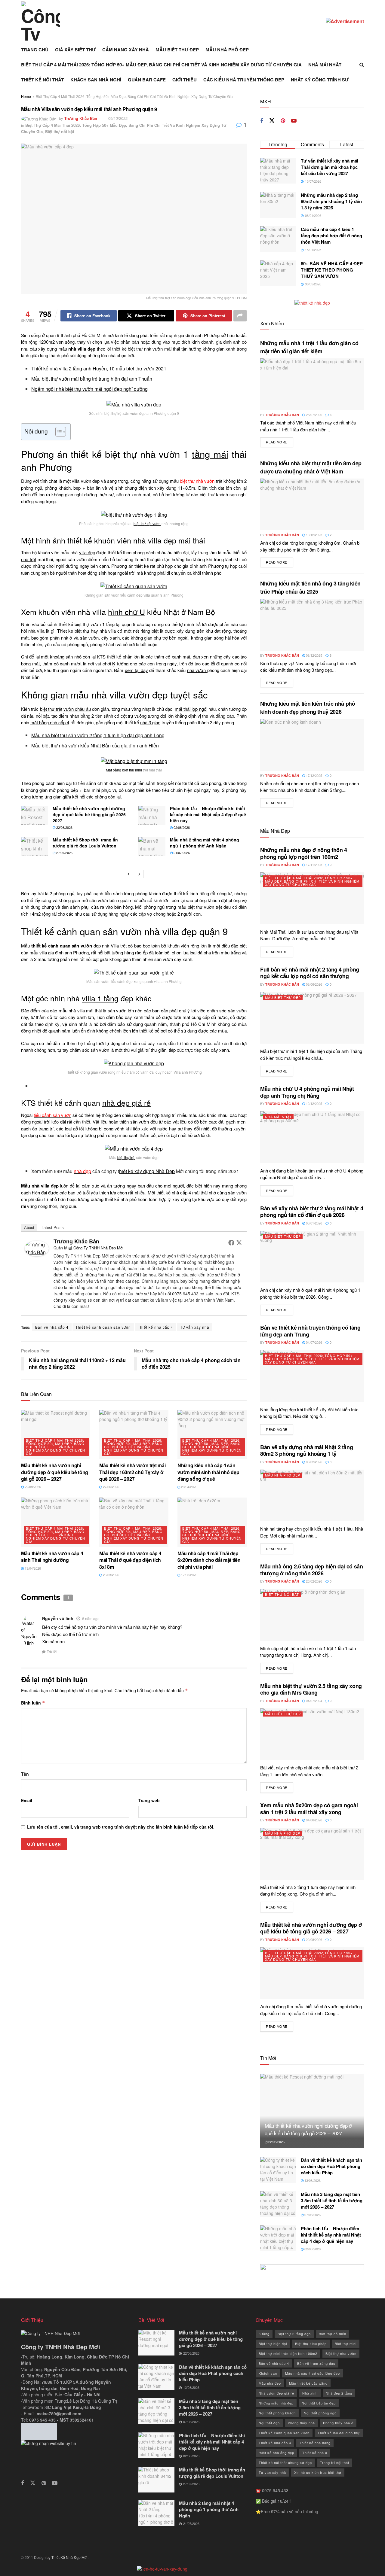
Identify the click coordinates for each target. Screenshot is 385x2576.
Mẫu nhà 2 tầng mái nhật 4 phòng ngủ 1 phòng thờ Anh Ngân (205, 843)
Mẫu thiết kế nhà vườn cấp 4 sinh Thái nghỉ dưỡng (52, 1557)
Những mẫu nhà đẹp (276, 2403)
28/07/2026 (314, 415)
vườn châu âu (77, 709)
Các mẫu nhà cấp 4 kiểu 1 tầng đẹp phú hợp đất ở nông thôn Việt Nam (331, 236)
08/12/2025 (314, 655)
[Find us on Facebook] (262, 121)
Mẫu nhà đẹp (270, 2383)
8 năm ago (91, 1618)
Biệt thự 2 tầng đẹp (294, 2334)
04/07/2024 (314, 1701)
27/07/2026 (64, 853)
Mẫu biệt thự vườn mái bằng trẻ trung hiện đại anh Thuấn (92, 379)
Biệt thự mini (346, 2343)
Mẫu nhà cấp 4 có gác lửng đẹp (313, 2373)
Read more (279, 442)
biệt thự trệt (51, 709)
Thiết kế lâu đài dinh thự (339, 2433)
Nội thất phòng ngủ (320, 2413)
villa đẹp (87, 552)
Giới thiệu (185, 80)
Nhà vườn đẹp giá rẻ (276, 2393)
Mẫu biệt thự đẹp (177, 50)
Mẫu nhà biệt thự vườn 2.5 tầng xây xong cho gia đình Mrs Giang (311, 1689)
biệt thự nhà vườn (197, 481)
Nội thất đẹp (269, 2423)
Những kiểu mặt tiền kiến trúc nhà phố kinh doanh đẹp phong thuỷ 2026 (308, 708)
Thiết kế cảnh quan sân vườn (103, 1327)
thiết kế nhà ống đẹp (276, 2453)
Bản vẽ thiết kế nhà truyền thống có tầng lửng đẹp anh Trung (310, 1331)
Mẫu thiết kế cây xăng (308, 2383)
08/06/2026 (314, 984)
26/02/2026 (314, 1581)
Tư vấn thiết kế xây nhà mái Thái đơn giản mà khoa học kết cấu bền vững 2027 (330, 167)
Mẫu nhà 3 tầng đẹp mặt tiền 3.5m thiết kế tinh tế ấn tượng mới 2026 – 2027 (332, 2200)
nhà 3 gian (150, 722)
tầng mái (210, 454)
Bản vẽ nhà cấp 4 (52, 1327)
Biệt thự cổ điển (333, 2334)
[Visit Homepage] (41, 21)
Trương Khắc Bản (81, 118)
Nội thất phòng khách (277, 2413)
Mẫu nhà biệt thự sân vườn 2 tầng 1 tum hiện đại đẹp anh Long (98, 735)
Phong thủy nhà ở (338, 2423)
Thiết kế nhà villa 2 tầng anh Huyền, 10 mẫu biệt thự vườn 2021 (99, 368)
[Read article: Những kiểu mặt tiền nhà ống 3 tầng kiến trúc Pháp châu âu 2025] (312, 625)
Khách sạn (268, 2373)
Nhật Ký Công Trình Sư (320, 80)
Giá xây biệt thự (75, 50)
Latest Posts (53, 1228)
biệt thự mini (132, 770)
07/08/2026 (312, 2215)
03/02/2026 (314, 1462)
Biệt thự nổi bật (60, 131)
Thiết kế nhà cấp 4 (156, 1327)
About (29, 1228)
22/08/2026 (64, 827)
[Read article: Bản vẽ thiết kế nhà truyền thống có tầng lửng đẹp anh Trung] (312, 1376)
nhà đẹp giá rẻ (126, 1102)
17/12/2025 (314, 775)
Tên (25, 1774)
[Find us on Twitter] (272, 121)
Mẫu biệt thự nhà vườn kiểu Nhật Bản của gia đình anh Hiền (95, 745)
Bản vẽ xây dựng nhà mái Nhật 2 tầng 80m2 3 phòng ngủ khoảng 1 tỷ (306, 1451)
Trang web (149, 1800)
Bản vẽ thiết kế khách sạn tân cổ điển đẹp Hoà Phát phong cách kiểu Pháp (331, 2166)
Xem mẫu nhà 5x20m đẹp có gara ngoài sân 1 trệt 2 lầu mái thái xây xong (309, 1809)
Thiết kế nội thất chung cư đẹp (285, 2462)
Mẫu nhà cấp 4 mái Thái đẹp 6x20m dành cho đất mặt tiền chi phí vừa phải (209, 1560)
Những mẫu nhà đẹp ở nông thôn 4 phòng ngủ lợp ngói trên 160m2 (304, 853)
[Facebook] (231, 1242)
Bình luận (33, 1703)
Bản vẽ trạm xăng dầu (316, 2363)
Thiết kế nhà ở (315, 2453)
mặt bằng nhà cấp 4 (50, 722)
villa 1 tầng (100, 998)
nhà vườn (154, 349)
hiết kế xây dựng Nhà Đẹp (147, 1171)
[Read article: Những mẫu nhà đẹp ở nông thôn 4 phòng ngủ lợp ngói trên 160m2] (312, 898)
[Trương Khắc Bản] (37, 1248)
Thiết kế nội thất (42, 80)
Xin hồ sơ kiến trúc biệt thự (318, 2472)
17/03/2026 (189, 1575)
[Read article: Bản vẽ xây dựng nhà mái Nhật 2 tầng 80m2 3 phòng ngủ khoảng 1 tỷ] (312, 1496)
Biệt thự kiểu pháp (311, 2343)
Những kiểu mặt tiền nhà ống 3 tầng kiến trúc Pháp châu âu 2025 (310, 587)
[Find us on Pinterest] (283, 121)
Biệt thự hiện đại (273, 2343)
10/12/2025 (314, 535)
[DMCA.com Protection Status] (39, 2431)
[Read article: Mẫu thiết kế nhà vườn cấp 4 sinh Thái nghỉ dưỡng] (56, 1522)
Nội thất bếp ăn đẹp (319, 2403)
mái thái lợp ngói (191, 709)
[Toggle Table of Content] (58, 432)
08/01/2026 (314, 1223)
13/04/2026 (32, 1568)
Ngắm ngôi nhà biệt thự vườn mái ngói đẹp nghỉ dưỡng (89, 389)
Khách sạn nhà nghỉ (96, 80)
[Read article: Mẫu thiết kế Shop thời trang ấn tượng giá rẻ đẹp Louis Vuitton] (35, 847)
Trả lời (52, 1651)
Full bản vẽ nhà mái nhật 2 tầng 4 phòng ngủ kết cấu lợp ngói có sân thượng (310, 973)
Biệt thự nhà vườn (341, 2353)
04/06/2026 (314, 1820)
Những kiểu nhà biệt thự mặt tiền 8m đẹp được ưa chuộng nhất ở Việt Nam (311, 467)
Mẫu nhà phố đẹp (227, 50)
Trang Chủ (35, 50)
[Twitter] (239, 1242)
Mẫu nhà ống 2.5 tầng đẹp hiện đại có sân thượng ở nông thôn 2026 (312, 1570)
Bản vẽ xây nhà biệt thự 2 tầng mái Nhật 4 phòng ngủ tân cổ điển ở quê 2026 (312, 1212)
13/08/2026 (312, 2180)
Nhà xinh (310, 2393)
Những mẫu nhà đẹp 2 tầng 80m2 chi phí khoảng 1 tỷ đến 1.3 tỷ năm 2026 (331, 201)
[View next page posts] (139, 874)
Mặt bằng (114, 770)
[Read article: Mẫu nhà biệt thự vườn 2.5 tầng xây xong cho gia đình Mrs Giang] (312, 1734)
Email (27, 1800)
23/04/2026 (189, 1487)
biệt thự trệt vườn (147, 523)
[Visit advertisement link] (345, 21)
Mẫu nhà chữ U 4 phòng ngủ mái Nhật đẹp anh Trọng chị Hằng (307, 1092)
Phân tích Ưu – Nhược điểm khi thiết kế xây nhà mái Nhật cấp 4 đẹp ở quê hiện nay (208, 814)
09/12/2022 (118, 118)
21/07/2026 (181, 853)
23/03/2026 (111, 1575)
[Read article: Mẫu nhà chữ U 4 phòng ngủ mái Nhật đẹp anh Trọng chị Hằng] (312, 1137)
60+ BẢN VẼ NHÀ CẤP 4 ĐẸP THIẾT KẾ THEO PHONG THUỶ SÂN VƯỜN (332, 270)
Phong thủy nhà (301, 2423)
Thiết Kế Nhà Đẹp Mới (69, 2557)
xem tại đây (136, 670)
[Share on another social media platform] (240, 316)
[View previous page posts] (128, 874)
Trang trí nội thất (335, 2462)
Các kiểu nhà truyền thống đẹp (244, 80)
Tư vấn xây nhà (195, 1327)
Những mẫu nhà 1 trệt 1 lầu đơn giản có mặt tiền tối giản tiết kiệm (309, 347)
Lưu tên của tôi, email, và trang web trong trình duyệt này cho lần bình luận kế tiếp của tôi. (121, 1827)
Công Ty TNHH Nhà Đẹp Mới (98, 1248)
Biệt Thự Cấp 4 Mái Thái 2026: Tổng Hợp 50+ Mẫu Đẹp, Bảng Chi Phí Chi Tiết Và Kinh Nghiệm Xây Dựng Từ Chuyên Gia (161, 65)
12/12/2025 (314, 1103)
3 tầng (264, 2334)
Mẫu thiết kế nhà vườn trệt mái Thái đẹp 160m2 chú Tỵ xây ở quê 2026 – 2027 (132, 1472)
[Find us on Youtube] (294, 121)
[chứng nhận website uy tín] (75, 2455)
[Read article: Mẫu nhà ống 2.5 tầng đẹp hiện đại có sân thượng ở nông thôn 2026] (312, 1615)
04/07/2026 (314, 1342)
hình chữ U (126, 612)
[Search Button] (362, 65)
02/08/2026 (181, 827)
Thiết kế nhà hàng (315, 2443)
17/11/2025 (314, 865)
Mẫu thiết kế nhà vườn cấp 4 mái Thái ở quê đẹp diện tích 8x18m (130, 1560)
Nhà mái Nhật (325, 65)
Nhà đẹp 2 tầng (339, 2393)
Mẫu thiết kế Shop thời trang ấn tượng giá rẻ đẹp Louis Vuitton (85, 843)
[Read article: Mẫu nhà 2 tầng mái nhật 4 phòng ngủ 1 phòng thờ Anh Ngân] (152, 847)
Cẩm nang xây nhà (126, 50)
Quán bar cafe (147, 80)
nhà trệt (29, 559)
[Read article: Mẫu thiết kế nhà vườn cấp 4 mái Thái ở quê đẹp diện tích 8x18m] (134, 1522)
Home (26, 96)
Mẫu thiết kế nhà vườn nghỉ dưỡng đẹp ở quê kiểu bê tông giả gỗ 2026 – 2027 (91, 814)
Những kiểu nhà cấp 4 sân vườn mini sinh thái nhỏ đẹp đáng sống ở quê (208, 1472)
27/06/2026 (111, 1487)
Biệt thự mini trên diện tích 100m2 (288, 2353)
